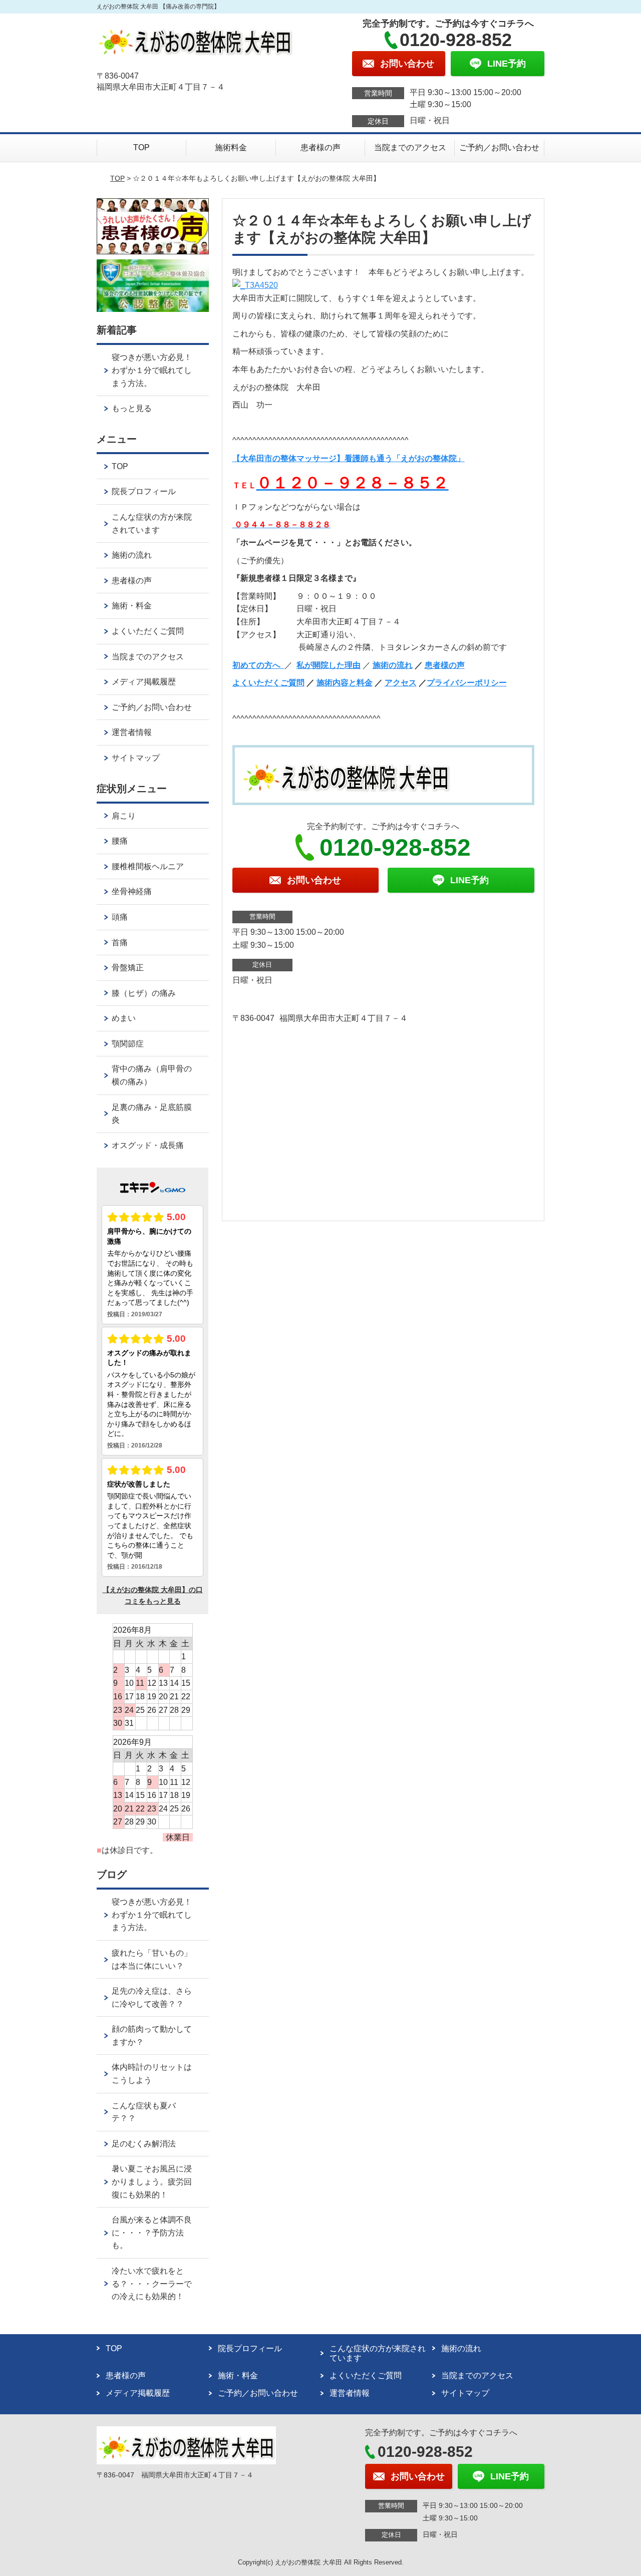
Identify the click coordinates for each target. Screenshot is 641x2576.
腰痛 (120, 841)
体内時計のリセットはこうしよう (152, 2074)
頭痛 (120, 917)
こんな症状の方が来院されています (152, 523)
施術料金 (231, 147)
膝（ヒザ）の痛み (144, 993)
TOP (141, 147)
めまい (124, 1018)
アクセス (401, 683)
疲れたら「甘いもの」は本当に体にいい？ (152, 1959)
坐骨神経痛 (132, 891)
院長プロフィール (144, 491)
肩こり (124, 816)
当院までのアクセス (410, 147)
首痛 (120, 943)
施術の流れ (393, 665)
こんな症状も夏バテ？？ (144, 2112)
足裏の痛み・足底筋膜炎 (152, 1114)
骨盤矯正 (128, 968)
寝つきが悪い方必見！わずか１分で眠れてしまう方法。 (152, 370)
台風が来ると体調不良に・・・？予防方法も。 (152, 2233)
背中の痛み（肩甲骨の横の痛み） (152, 1075)
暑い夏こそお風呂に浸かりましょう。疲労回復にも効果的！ (152, 2181)
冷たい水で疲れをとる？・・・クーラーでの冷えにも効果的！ (152, 2284)
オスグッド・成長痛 (148, 1145)
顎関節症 (128, 1044)
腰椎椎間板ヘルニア (148, 866)
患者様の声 (320, 147)
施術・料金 (132, 606)
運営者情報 (132, 732)
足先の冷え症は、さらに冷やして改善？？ (152, 1997)
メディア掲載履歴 (144, 682)
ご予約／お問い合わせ (499, 147)
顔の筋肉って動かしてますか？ (152, 2036)
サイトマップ (136, 758)
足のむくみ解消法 (144, 2144)
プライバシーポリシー (467, 683)
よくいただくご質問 (268, 683)
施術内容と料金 (345, 683)
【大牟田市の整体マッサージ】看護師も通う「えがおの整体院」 (349, 458)
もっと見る (132, 408)
